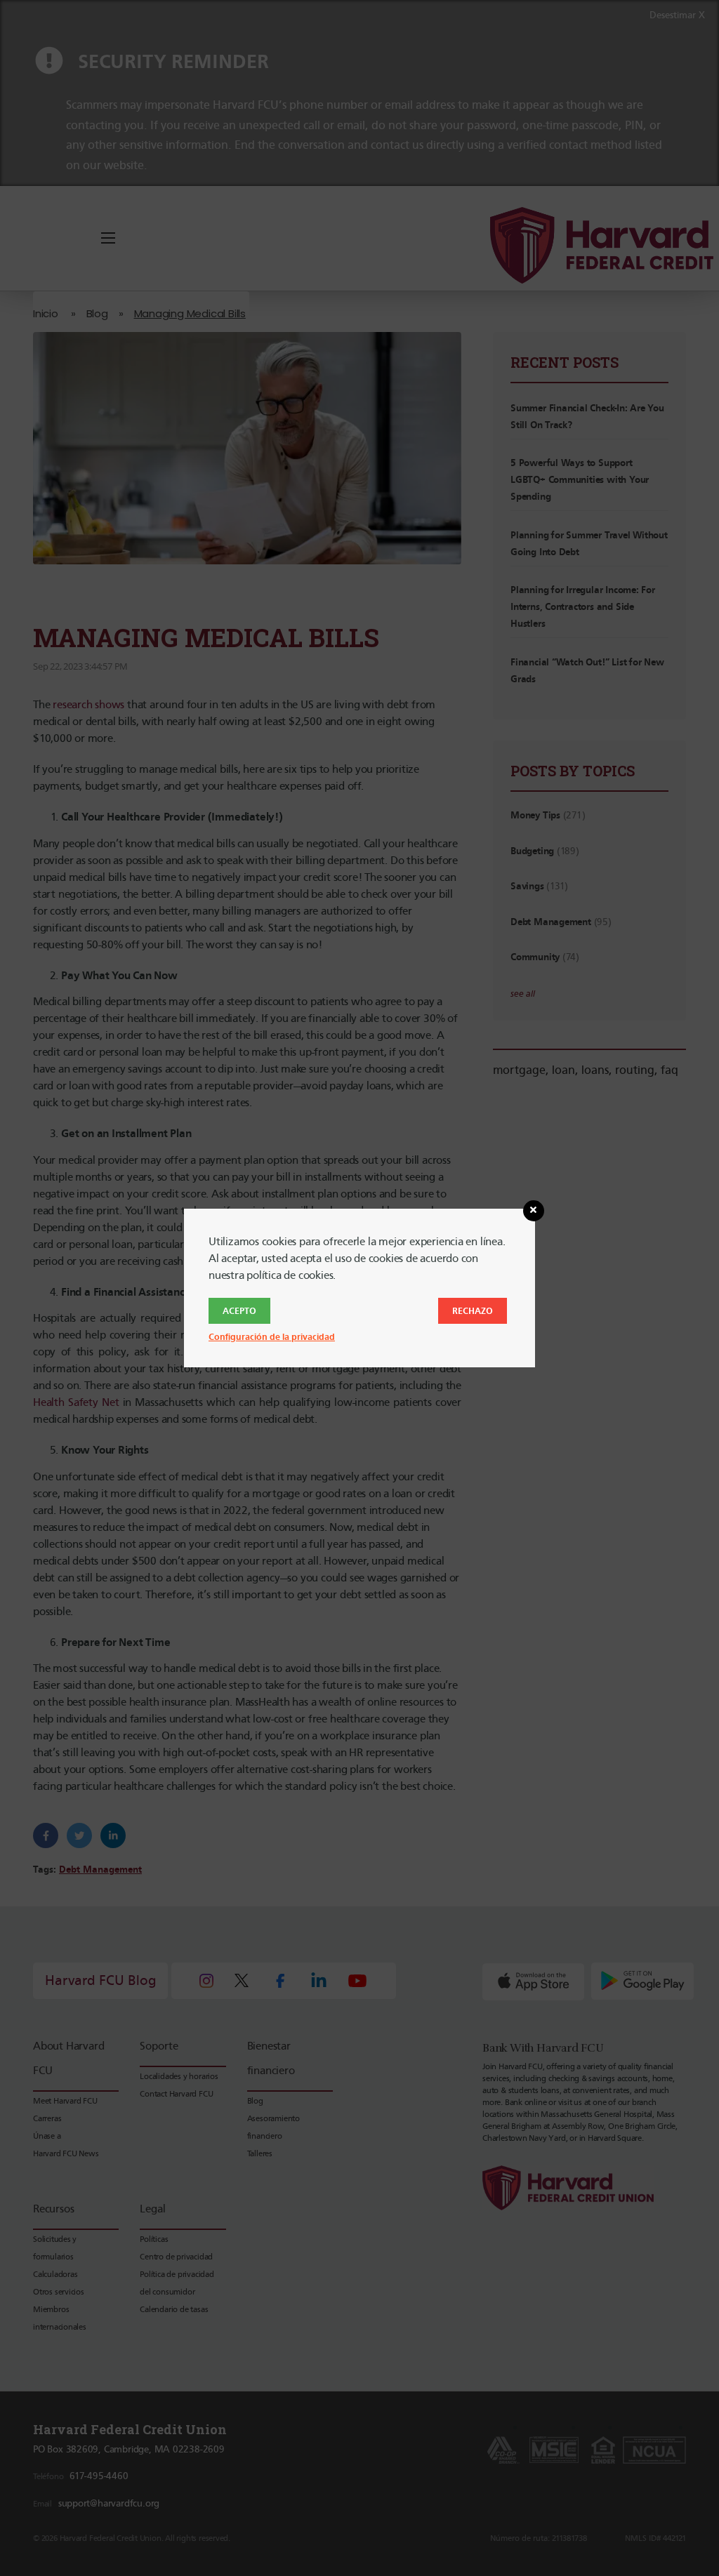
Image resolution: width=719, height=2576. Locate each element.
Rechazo (473, 1311)
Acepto (239, 1311)
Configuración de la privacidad (272, 1337)
